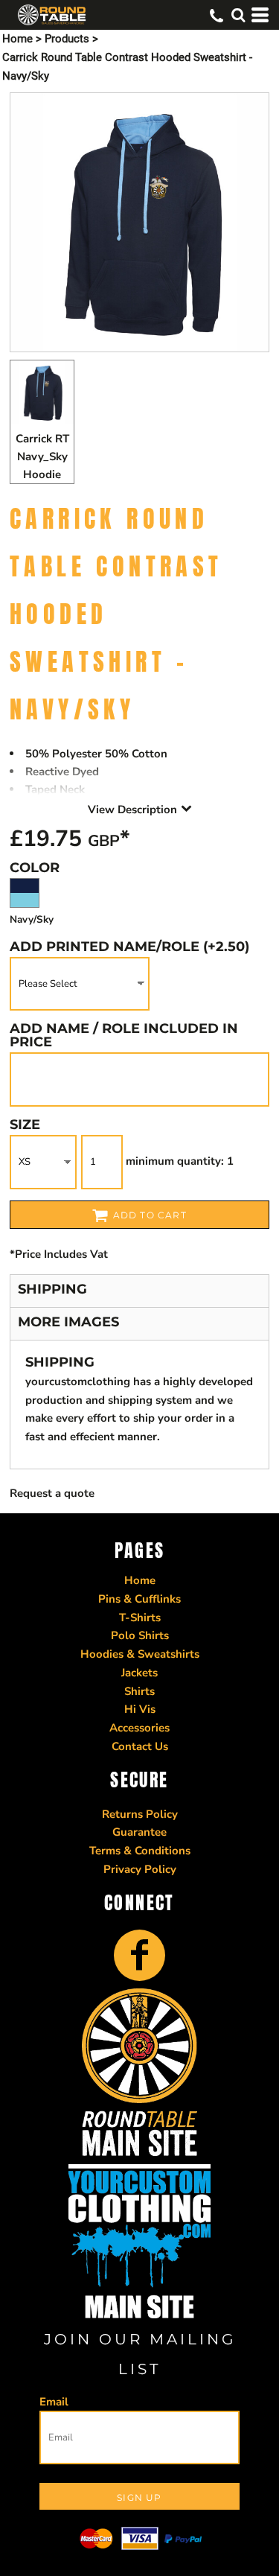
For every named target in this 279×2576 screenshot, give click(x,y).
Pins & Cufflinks (139, 1599)
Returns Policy (140, 1814)
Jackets (139, 1673)
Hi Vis (140, 1709)
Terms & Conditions (140, 1851)
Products (67, 39)
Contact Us (140, 1746)
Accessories (139, 1728)
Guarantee (139, 1832)
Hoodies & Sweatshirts (140, 1654)
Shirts (139, 1691)
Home (17, 39)
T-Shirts (140, 1618)
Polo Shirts (140, 1635)
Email (54, 2402)
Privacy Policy (140, 1869)
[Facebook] (139, 1955)
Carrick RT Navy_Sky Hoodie (42, 457)
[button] (238, 15)
